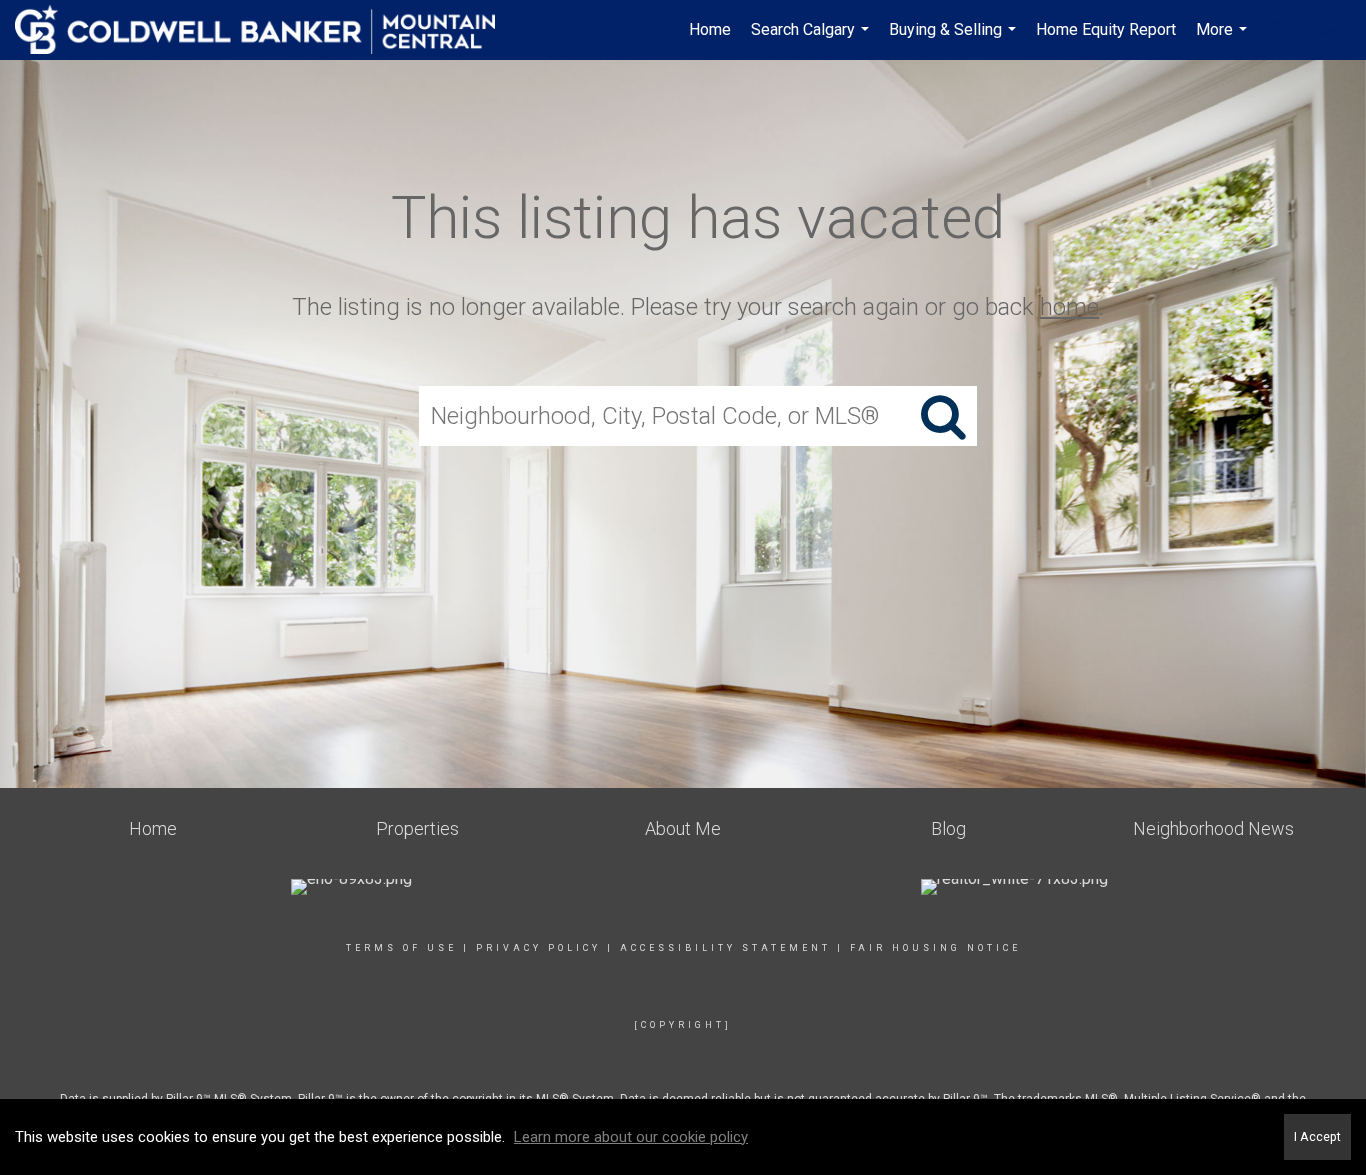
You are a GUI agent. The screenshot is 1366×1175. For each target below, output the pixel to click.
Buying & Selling (955, 40)
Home (710, 29)
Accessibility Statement (725, 948)
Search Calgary (812, 40)
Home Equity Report (1106, 29)
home (1069, 307)
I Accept (1317, 1136)
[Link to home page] (265, 30)
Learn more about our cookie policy (631, 1137)
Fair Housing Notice (935, 948)
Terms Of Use (401, 948)
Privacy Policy (538, 948)
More (1224, 40)
